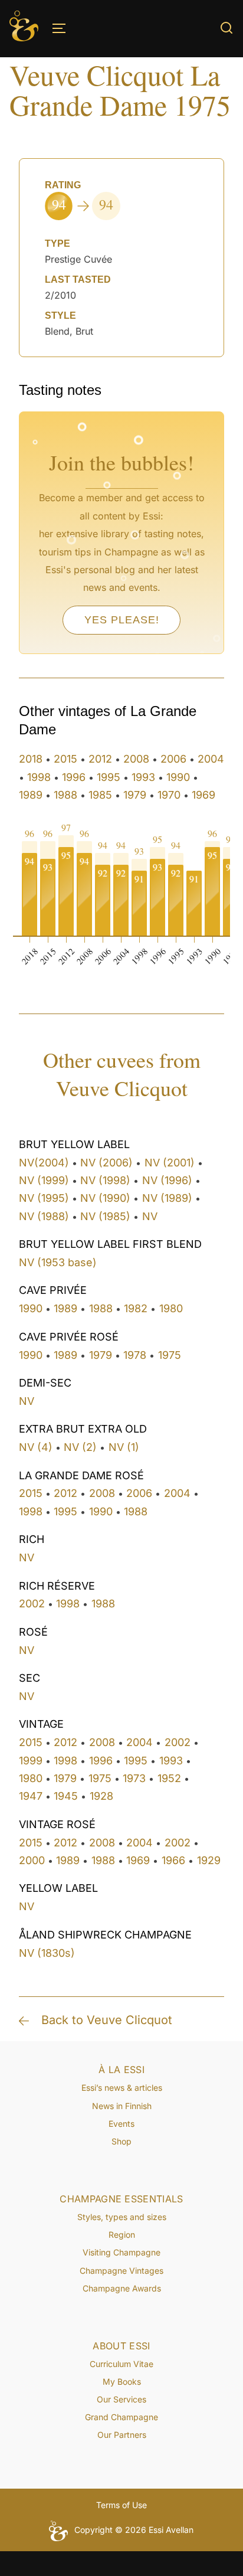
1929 (209, 1860)
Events (121, 2124)
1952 (169, 1778)
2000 (32, 1860)
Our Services (121, 2399)
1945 (66, 1796)
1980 (171, 1308)
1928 (101, 1796)
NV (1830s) (47, 1953)
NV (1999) (44, 1180)
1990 (178, 777)
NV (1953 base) (58, 1262)
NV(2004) (44, 1163)
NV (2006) (106, 1163)
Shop (121, 2141)
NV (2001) (170, 1163)
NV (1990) (105, 1198)
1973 (134, 1778)
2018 (31, 759)
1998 (39, 777)
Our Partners (122, 2435)
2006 (173, 759)
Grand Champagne (121, 2417)
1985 (100, 795)
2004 (211, 759)
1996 (74, 777)
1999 (31, 1761)
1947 (31, 1796)
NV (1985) (105, 1216)
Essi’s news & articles (122, 2088)
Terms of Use (121, 2505)
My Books (122, 2382)
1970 (169, 795)
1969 (203, 795)
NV (150, 1216)
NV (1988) (44, 1216)
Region (122, 2235)
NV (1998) (105, 1180)
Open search (226, 28)
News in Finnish (122, 2106)
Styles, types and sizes (122, 2217)
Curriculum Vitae (121, 2364)
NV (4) (36, 1447)
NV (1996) (167, 1180)
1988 (65, 795)
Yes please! (122, 620)
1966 (173, 1860)
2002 (32, 1604)
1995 (109, 777)
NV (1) (124, 1447)
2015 (65, 759)
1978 (135, 1355)
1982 (136, 1308)
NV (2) (80, 1447)
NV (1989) (167, 1198)
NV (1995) (44, 1198)
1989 (31, 795)
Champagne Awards (122, 2288)
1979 (135, 795)
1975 (170, 1355)
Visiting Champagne (121, 2252)
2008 (136, 759)
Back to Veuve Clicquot (107, 2020)
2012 (100, 759)
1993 (143, 777)
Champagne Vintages (121, 2271)
